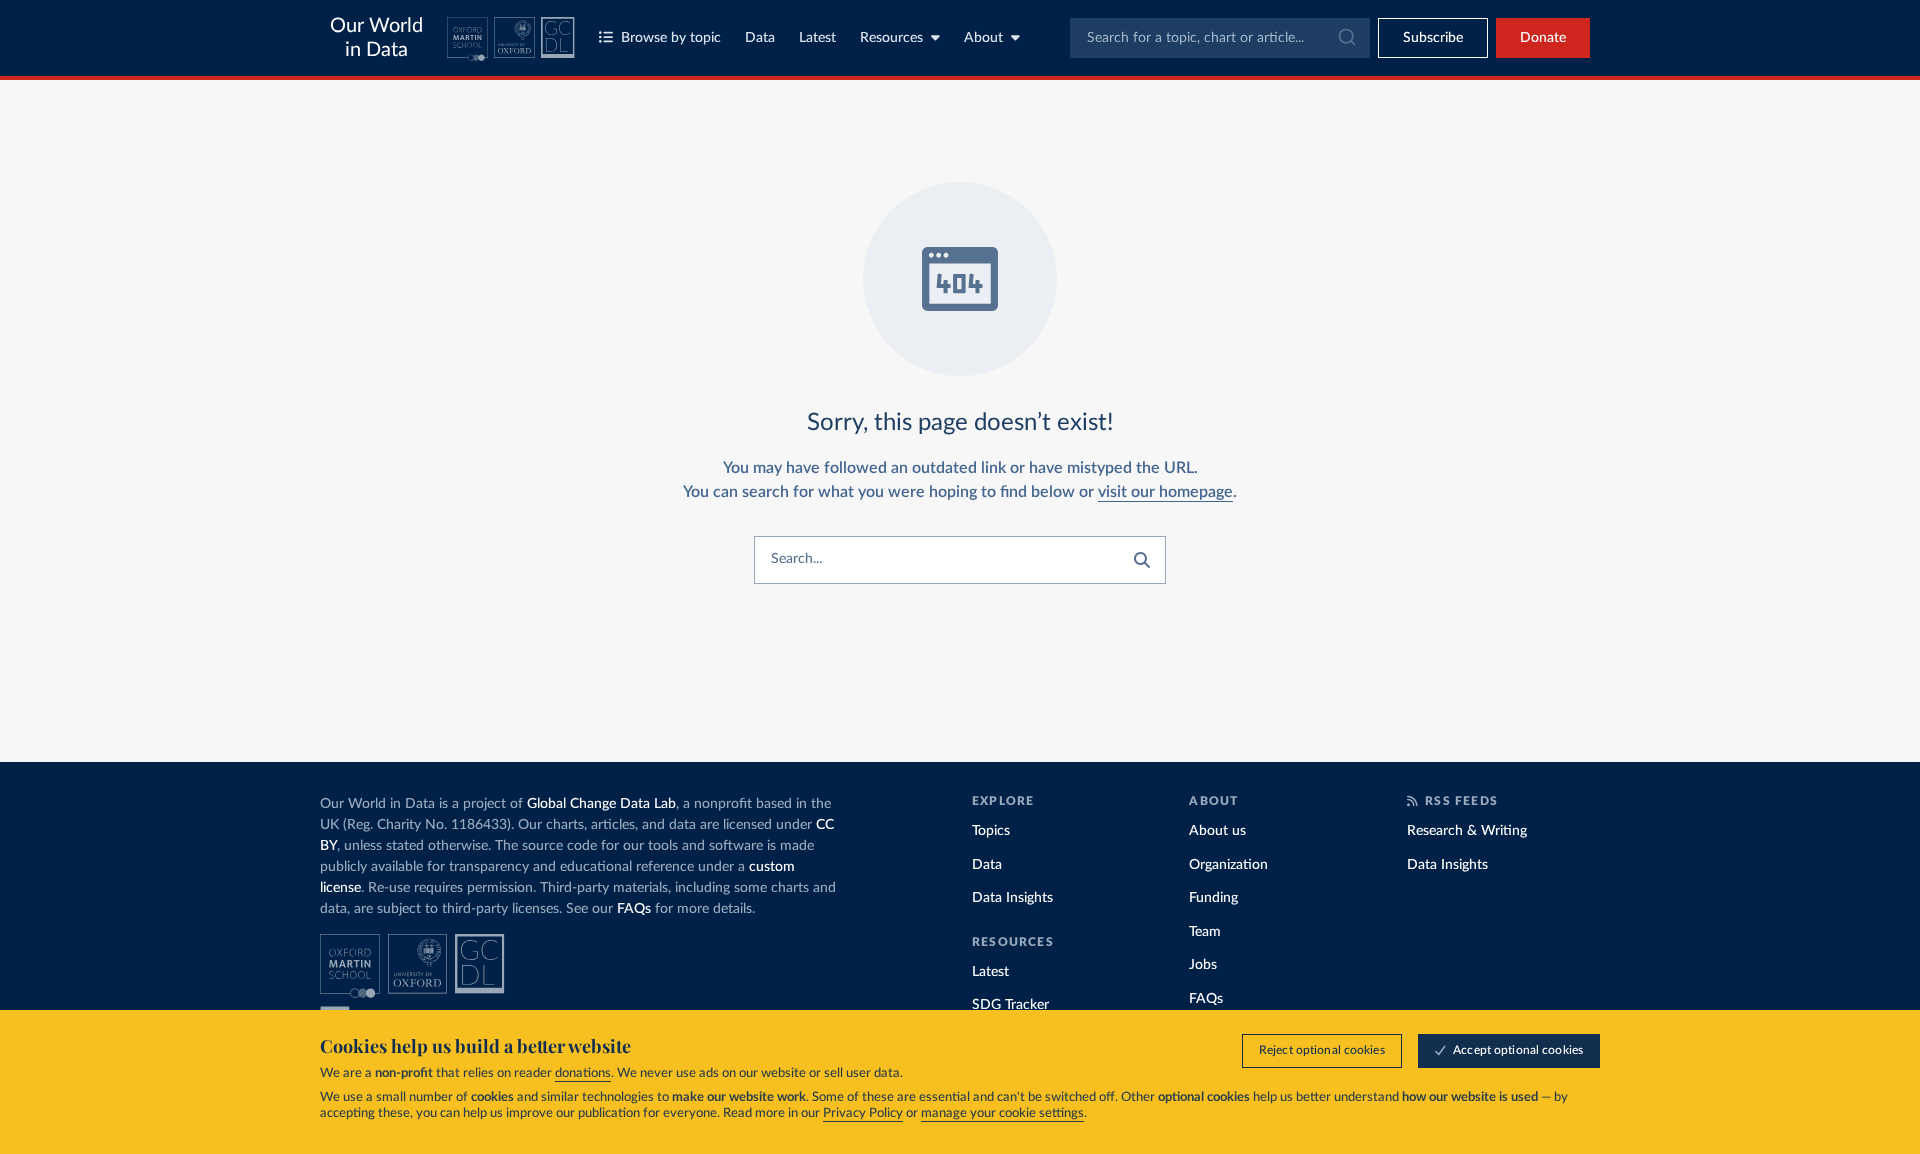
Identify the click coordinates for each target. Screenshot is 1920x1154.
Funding (1213, 898)
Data (760, 38)
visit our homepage (1165, 492)
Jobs (1203, 965)
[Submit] (1345, 38)
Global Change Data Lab (601, 804)
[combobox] (1220, 38)
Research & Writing (1467, 831)
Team (1205, 932)
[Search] (1142, 560)
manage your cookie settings (1002, 1113)
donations (583, 1073)
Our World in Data (376, 38)
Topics (991, 831)
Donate (1543, 38)
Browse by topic (671, 38)
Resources (891, 38)
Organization (1228, 865)
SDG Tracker (1010, 1005)
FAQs (634, 909)
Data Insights (1012, 898)
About (983, 38)
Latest (817, 38)
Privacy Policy (863, 1113)
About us (1217, 831)
